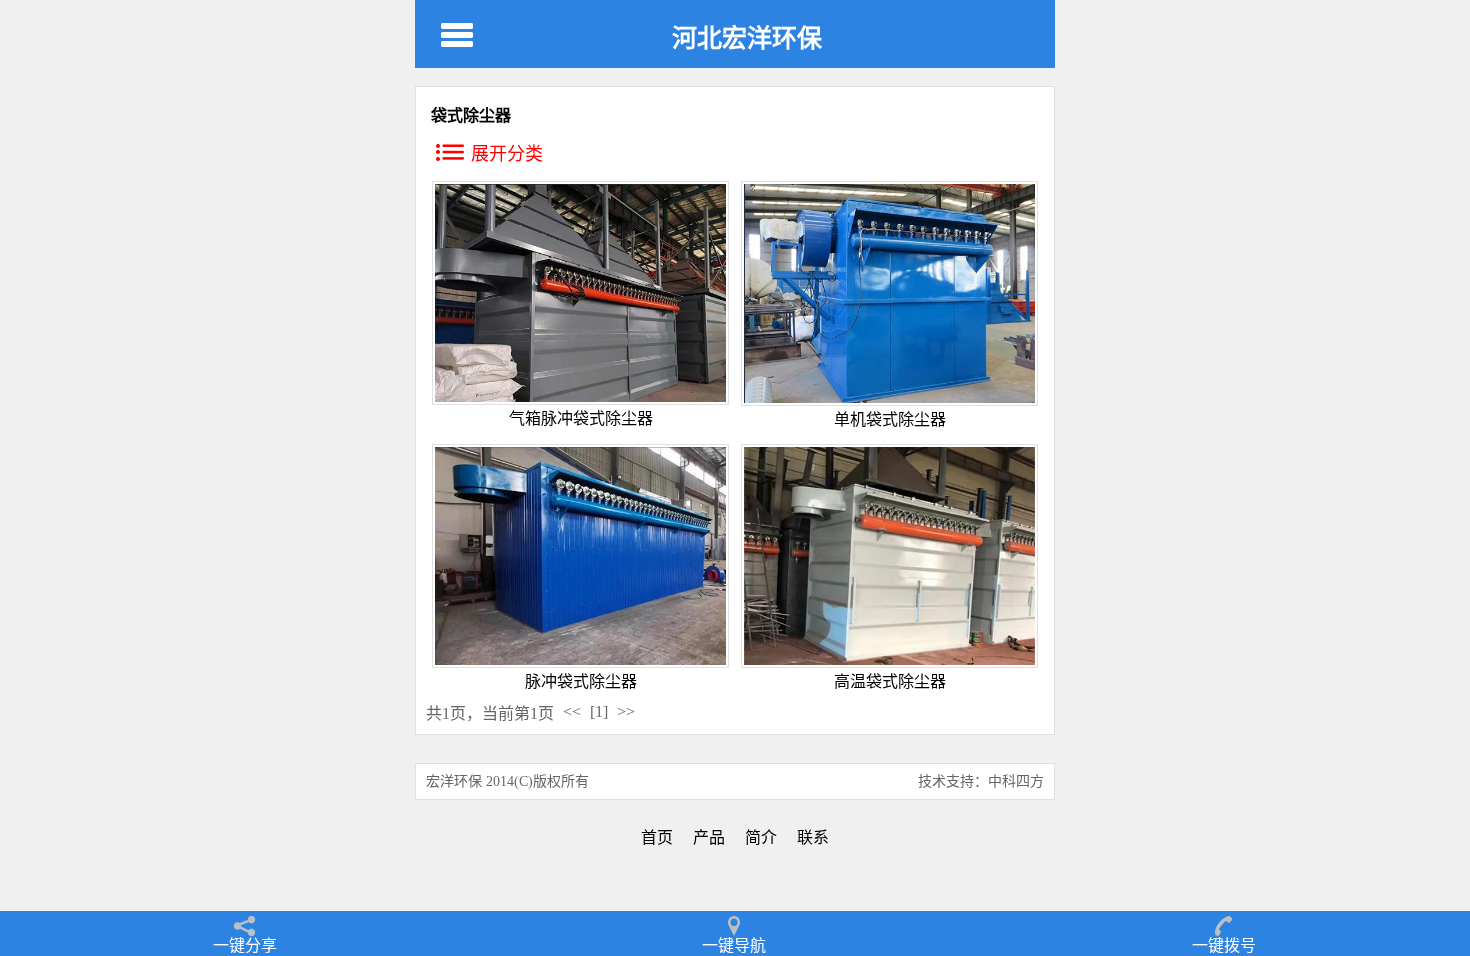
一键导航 (734, 945)
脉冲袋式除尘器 (581, 681)
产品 (709, 837)
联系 (813, 837)
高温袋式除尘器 (890, 681)
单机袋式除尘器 (890, 419)
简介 (761, 837)
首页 (657, 837)
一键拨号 (1224, 945)
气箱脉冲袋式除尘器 (581, 418)
